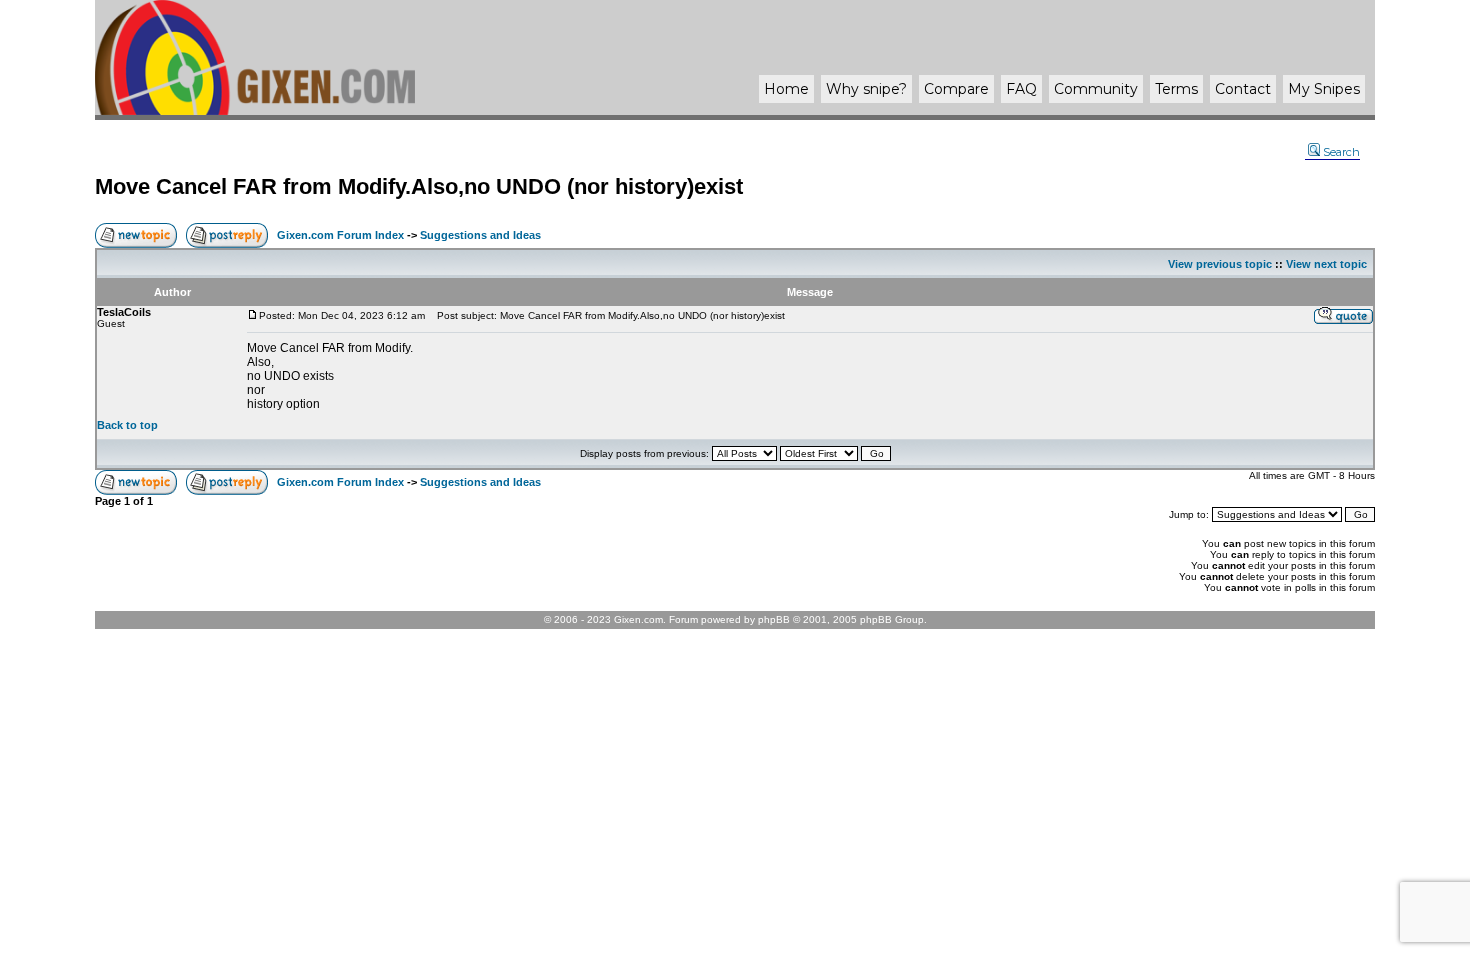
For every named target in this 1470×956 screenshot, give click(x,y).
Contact (1243, 89)
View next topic (1326, 264)
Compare (956, 89)
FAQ (1021, 89)
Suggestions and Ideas (480, 235)
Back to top (127, 425)
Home (786, 89)
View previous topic (1220, 264)
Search (1341, 152)
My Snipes (1324, 89)
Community (1096, 89)
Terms (1176, 89)
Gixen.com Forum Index (340, 235)
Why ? (866, 89)
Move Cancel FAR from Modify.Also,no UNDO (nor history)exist (419, 186)
